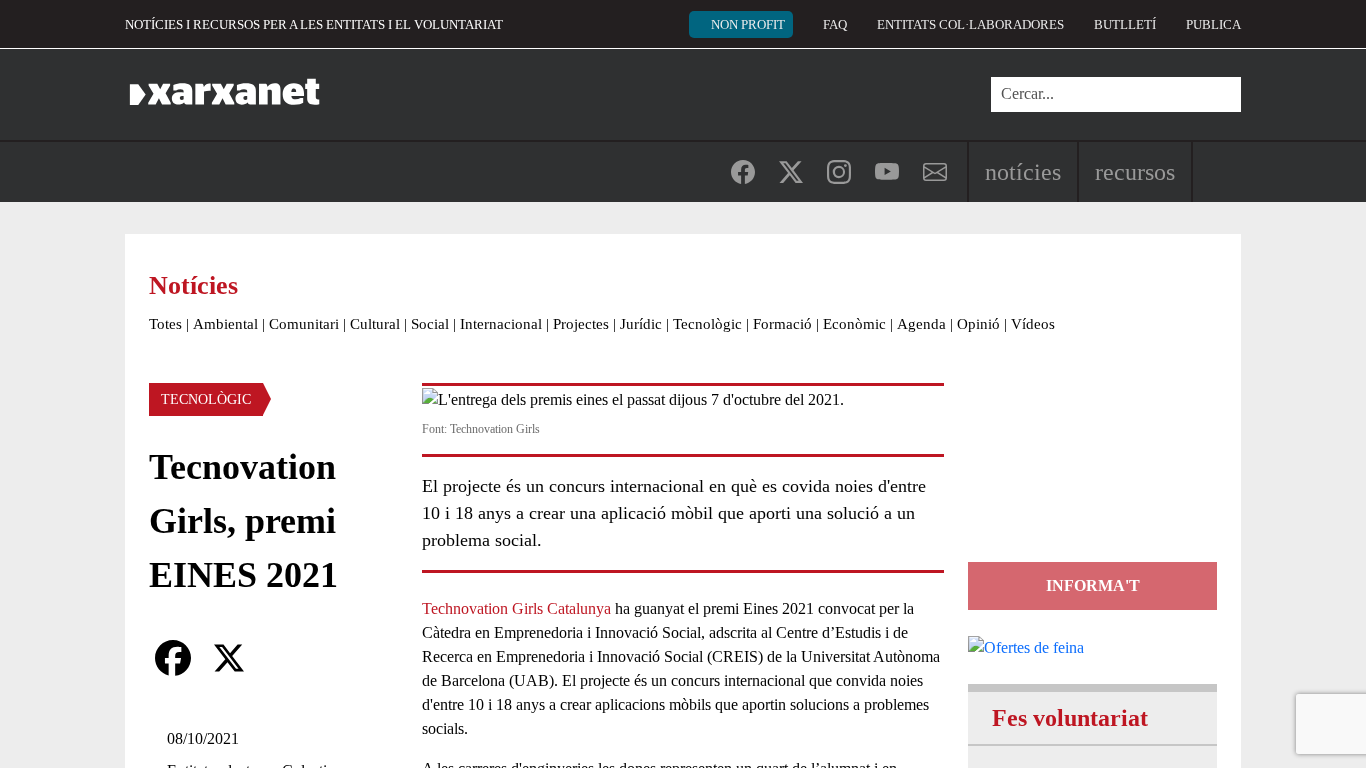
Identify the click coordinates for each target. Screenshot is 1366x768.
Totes (165, 324)
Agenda (921, 324)
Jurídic (641, 324)
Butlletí (1125, 24)
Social (430, 324)
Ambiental (225, 324)
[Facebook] (173, 658)
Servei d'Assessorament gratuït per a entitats (1089, 472)
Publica (1213, 24)
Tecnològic (707, 324)
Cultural (375, 324)
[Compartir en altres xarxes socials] (285, 658)
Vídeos (1033, 324)
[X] (229, 658)
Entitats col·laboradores (970, 24)
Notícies (1023, 172)
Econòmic (854, 324)
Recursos (1135, 172)
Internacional (501, 324)
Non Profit (748, 24)
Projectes (581, 324)
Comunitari (304, 324)
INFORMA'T (1093, 585)
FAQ (835, 24)
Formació (782, 324)
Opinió (978, 324)
